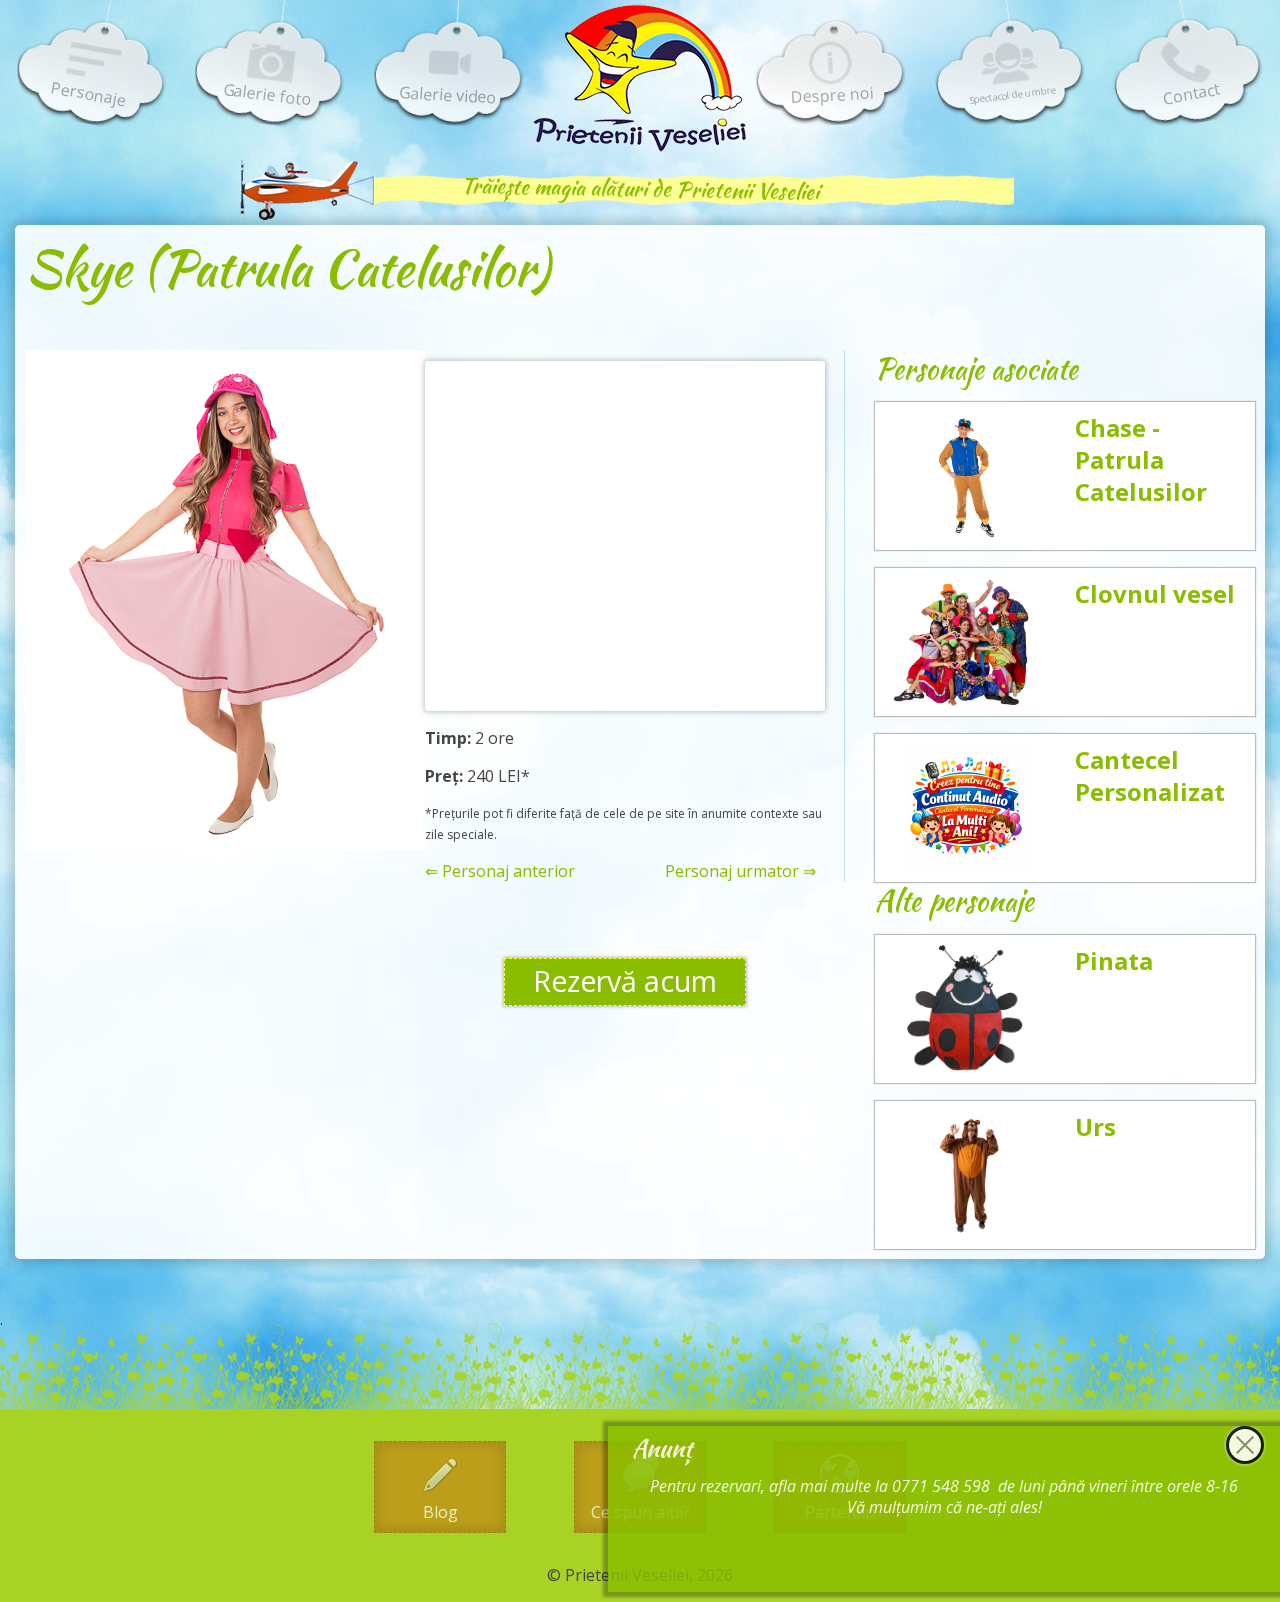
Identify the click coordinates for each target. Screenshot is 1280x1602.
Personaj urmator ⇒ (740, 871)
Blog (440, 1512)
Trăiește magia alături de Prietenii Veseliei (640, 188)
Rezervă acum (625, 981)
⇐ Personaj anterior (500, 871)
